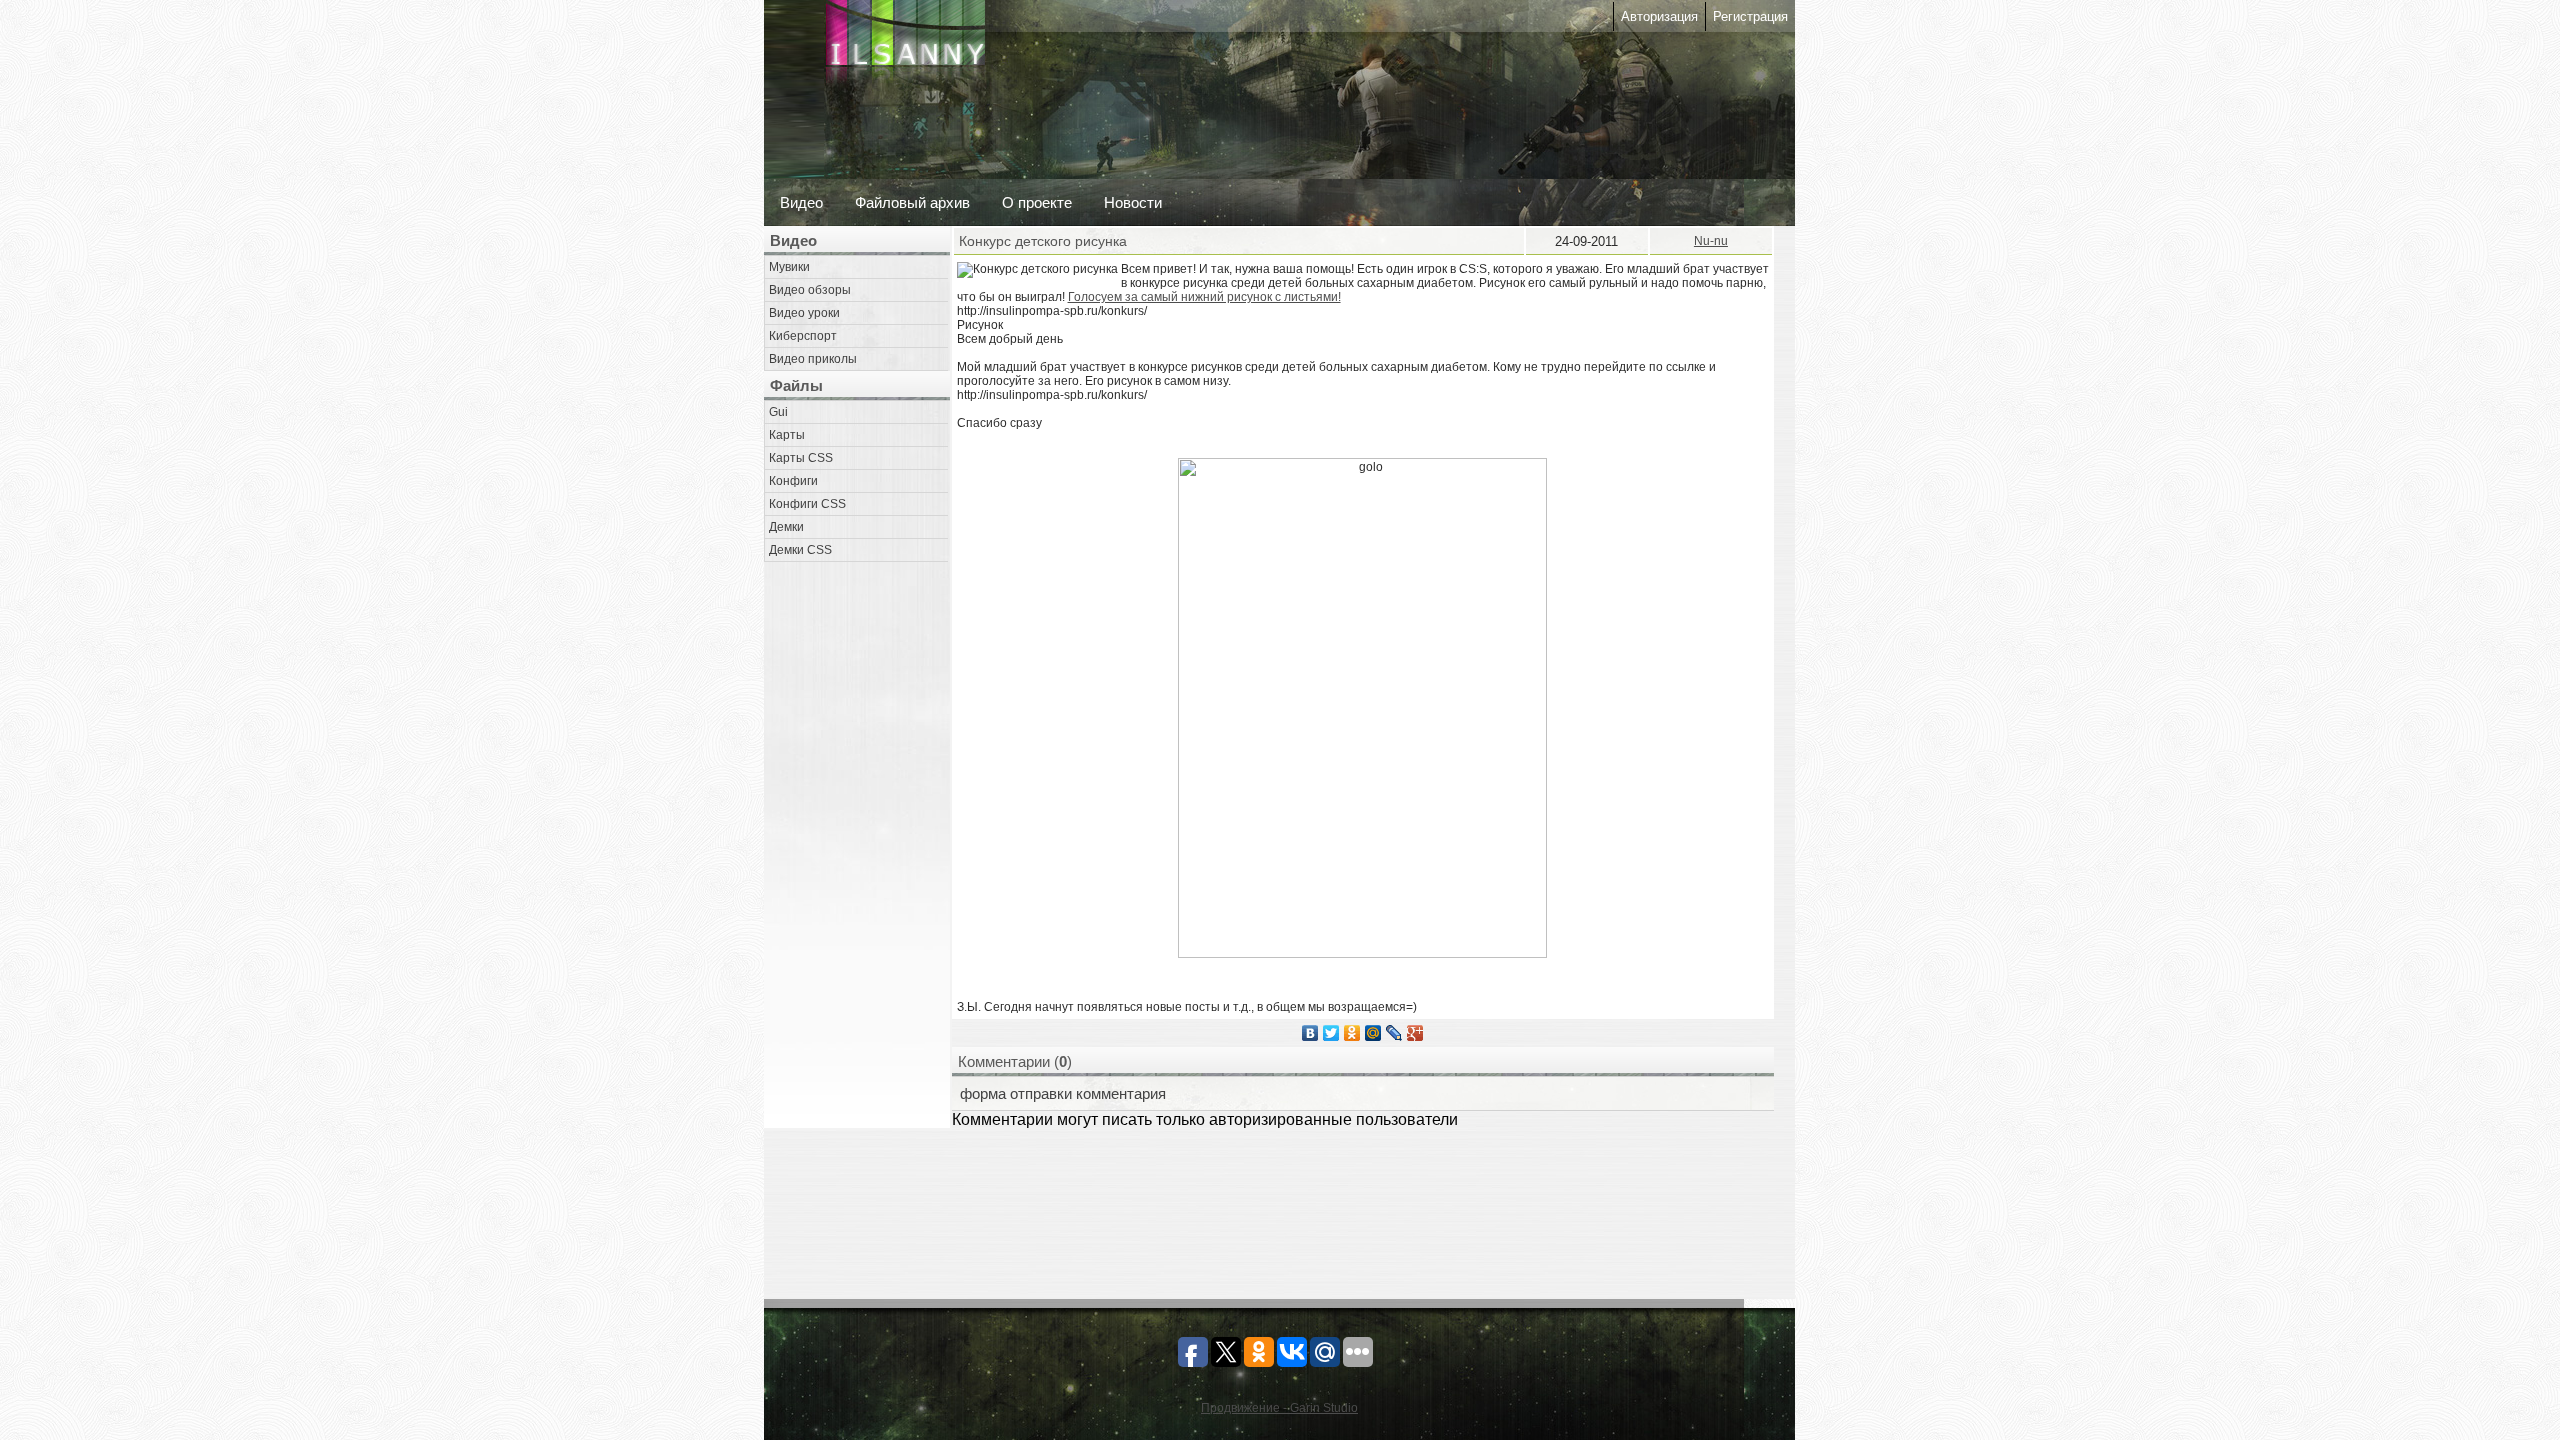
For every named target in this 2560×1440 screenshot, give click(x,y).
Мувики (789, 267)
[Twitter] (1331, 1033)
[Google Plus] (1415, 1033)
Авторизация (1659, 16)
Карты (787, 435)
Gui (778, 412)
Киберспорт (803, 336)
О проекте (1037, 202)
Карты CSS (801, 458)
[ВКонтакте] (1310, 1033)
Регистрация (1750, 16)
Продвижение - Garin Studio (1279, 1408)
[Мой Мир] (1373, 1033)
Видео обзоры (810, 290)
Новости (1133, 202)
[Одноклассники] (1352, 1033)
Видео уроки (804, 313)
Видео (801, 202)
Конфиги (793, 481)
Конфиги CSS (807, 504)
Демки (786, 527)
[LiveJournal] (1394, 1033)
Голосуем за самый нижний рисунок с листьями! (1204, 297)
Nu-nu (1711, 241)
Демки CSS (800, 550)
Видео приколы (813, 359)
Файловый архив (912, 202)
